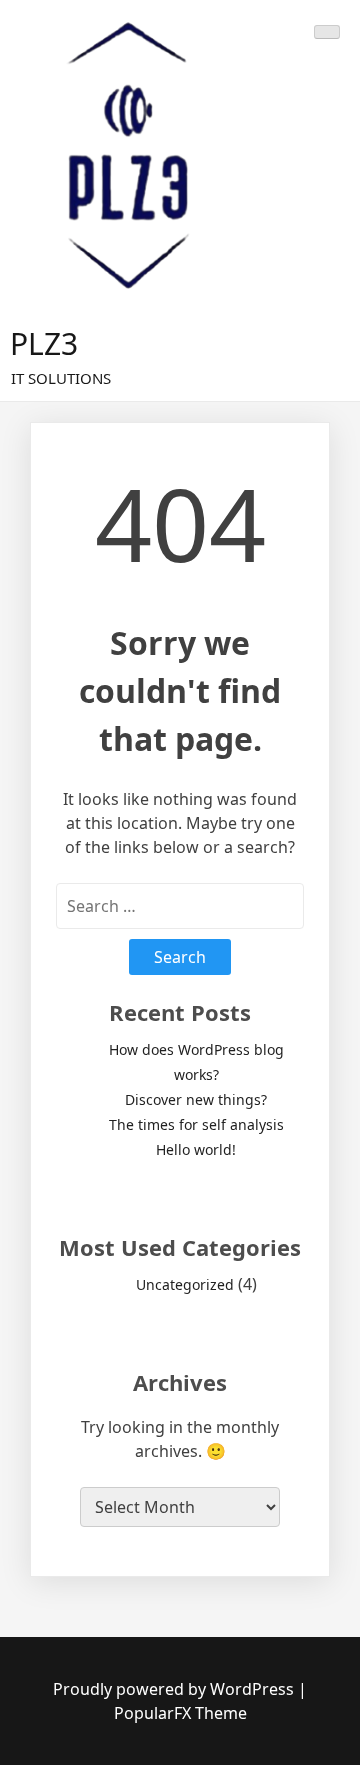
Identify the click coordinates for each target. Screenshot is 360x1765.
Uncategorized (185, 1284)
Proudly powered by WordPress (175, 1689)
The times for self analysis (196, 1124)
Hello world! (196, 1149)
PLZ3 (44, 343)
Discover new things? (196, 1099)
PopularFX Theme (180, 1713)
